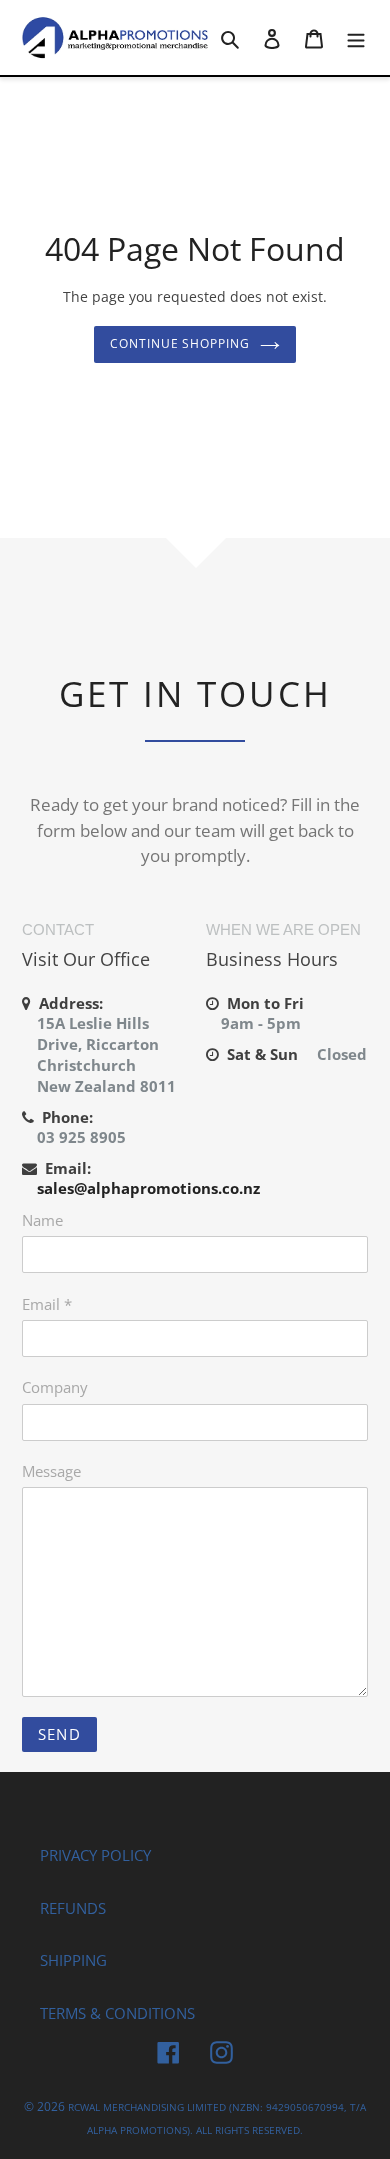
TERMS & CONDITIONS (117, 2013)
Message (51, 1471)
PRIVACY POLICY (95, 1855)
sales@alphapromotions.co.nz (148, 1188)
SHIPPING (73, 1960)
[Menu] (356, 37)
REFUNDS (73, 1908)
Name (42, 1220)
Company (55, 1387)
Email (47, 1304)
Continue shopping (180, 343)
